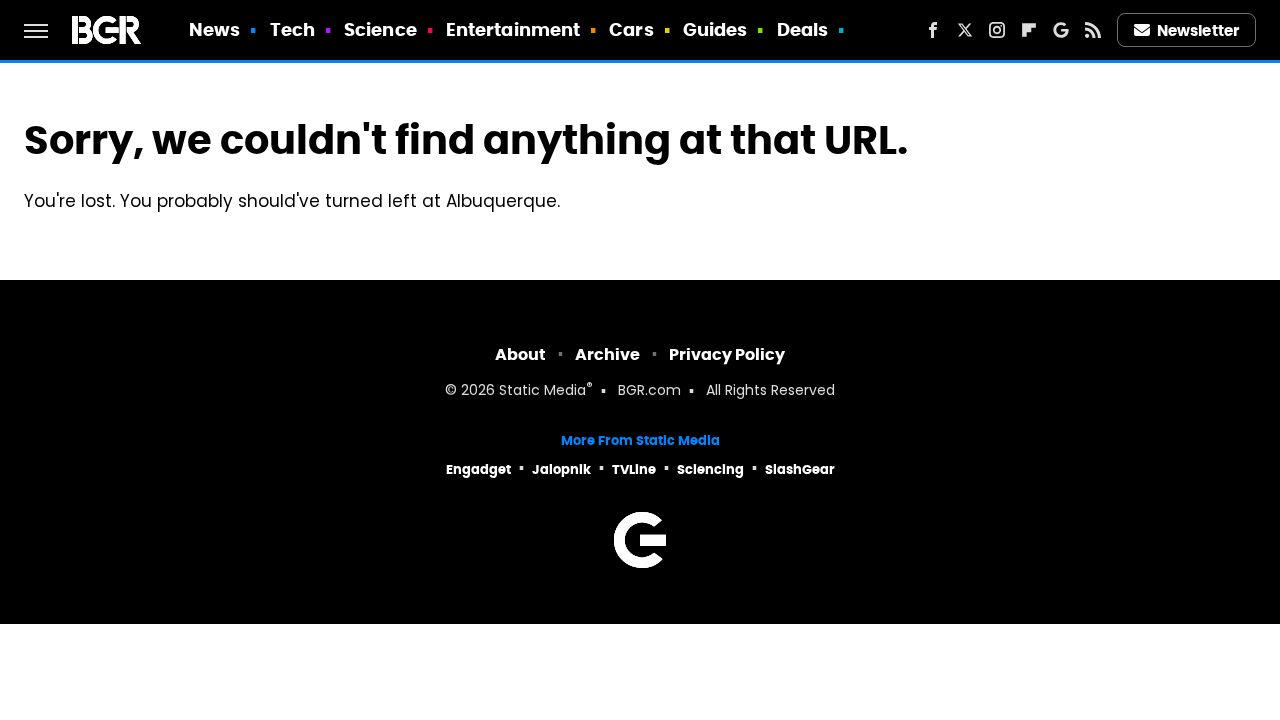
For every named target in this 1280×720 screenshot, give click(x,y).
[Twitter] (965, 30)
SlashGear (800, 469)
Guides (715, 29)
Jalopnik (561, 469)
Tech (292, 29)
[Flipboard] (1029, 30)
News (214, 29)
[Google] (1061, 30)
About (520, 354)
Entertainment (513, 29)
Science (380, 29)
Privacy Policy (727, 354)
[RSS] (1093, 30)
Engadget (478, 469)
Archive (607, 354)
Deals (803, 29)
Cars (631, 29)
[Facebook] (933, 30)
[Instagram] (997, 30)
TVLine (634, 469)
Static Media (542, 391)
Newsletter (1198, 30)
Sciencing (710, 469)
